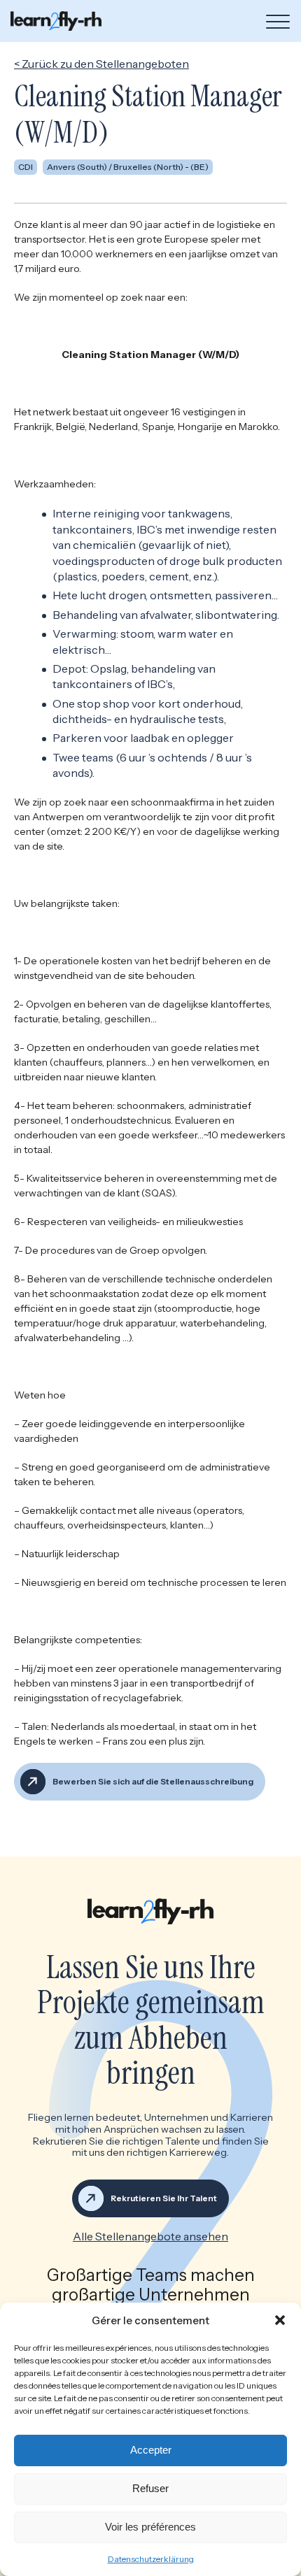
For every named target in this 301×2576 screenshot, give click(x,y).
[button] (280, 2320)
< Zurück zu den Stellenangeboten (101, 64)
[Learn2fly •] (56, 21)
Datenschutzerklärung (151, 2559)
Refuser (150, 2488)
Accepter (151, 2450)
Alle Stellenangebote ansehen (150, 2236)
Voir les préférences (150, 2527)
